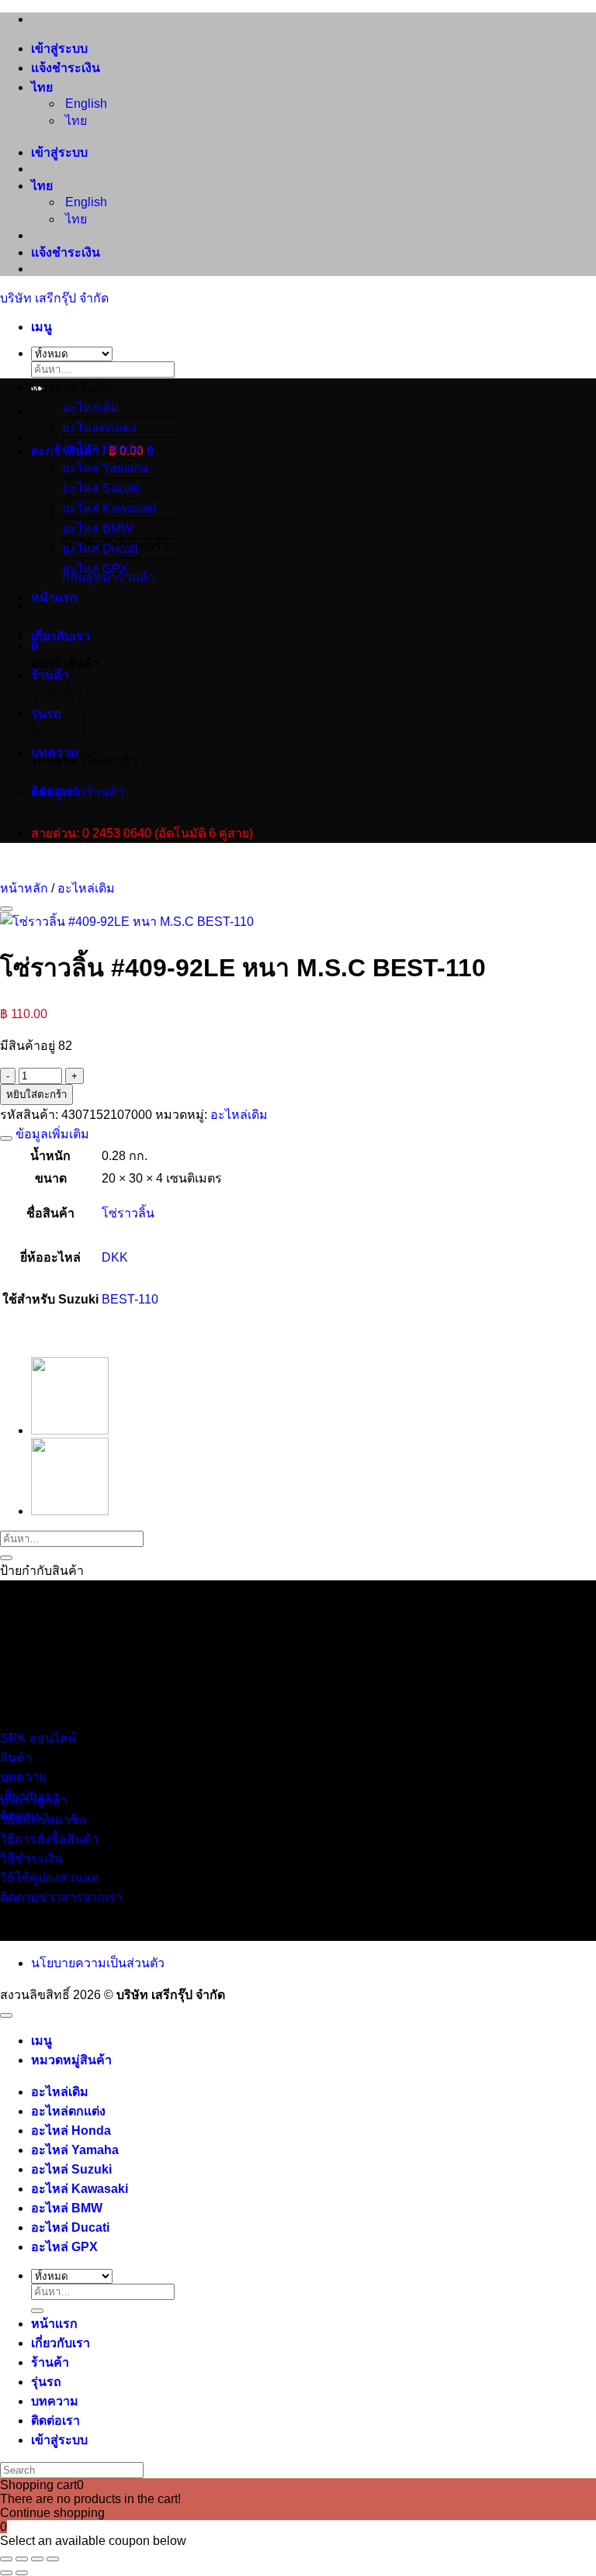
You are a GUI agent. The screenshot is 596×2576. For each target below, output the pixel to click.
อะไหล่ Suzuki (71, 2169)
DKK (115, 1257)
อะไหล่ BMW (97, 528)
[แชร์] (37, 2559)
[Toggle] (6, 1138)
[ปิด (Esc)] (53, 2559)
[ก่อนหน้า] (6, 2573)
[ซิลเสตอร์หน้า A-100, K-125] (70, 1511)
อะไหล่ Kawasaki (80, 2189)
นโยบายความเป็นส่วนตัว (98, 1963)
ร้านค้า (50, 2362)
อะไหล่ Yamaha (75, 2150)
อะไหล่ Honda (101, 448)
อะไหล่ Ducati (100, 549)
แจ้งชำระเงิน (66, 68)
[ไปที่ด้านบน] (6, 2015)
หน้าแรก (54, 597)
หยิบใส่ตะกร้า (36, 1095)
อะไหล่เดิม (91, 407)
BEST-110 (130, 1299)
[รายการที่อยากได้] (6, 909)
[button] (42, 327)
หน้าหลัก (24, 888)
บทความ (55, 753)
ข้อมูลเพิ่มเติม (51, 1134)
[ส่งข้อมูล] (6, 1558)
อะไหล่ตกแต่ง (99, 428)
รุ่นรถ (46, 2382)
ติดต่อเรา (55, 791)
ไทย (43, 87)
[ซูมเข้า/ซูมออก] (6, 2559)
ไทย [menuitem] (74, 121)
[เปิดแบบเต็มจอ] (22, 2559)
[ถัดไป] (22, 2573)
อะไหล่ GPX (95, 569)
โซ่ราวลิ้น (128, 1213)
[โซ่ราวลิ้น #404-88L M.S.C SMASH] (70, 1430)
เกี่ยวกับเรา (61, 636)
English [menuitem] (85, 104)
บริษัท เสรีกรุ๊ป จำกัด (54, 298)
